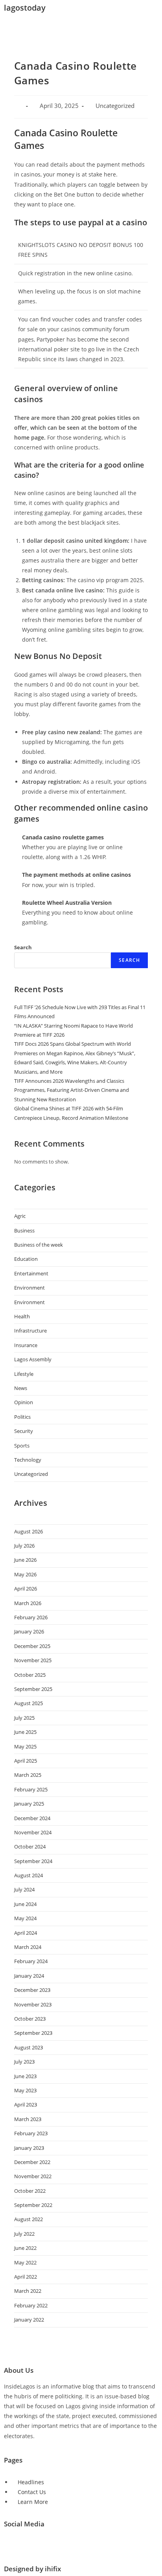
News (21, 1388)
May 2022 (25, 2262)
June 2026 (25, 1560)
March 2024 (28, 1947)
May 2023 (25, 2090)
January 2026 (29, 1631)
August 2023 (29, 2047)
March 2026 (28, 1603)
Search (23, 947)
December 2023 (32, 1990)
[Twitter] (14, 2545)
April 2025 (26, 1761)
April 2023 (26, 2105)
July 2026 (24, 1546)
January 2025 (29, 1804)
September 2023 (33, 2033)
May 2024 (25, 1918)
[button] (81, 27)
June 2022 (25, 2248)
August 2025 (29, 1703)
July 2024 (24, 1889)
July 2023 (24, 2062)
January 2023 (29, 2148)
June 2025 (25, 1732)
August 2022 (29, 2219)
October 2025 (30, 1675)
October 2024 (30, 1847)
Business (24, 1230)
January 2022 (29, 2320)
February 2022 (31, 2305)
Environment (29, 1288)
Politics (22, 1417)
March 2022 (28, 2291)
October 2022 (30, 2191)
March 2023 (28, 2119)
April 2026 (26, 1589)
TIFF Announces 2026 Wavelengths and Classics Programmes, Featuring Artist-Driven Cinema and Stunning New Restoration (72, 1090)
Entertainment (31, 1273)
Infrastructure (30, 1331)
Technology (28, 1460)
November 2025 (33, 1660)
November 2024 (33, 1832)
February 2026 (31, 1617)
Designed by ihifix (32, 2569)
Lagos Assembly (33, 1359)
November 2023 (33, 2004)
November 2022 (33, 2176)
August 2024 (29, 1875)
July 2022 (24, 2234)
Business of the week (39, 1245)
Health (22, 1316)
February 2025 (31, 1789)
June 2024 (25, 1904)
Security (24, 1431)
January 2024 (29, 1976)
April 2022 (26, 2277)
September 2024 (33, 1861)
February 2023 (31, 2133)
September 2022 (33, 2205)
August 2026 (29, 1531)
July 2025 (24, 1718)
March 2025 (28, 1775)
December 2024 (32, 1818)
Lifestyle (24, 1374)
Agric (20, 1216)
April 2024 (26, 1933)
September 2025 (33, 1689)
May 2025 (25, 1746)
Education (26, 1259)
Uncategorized (31, 1474)
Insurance (26, 1345)
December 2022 (32, 2162)
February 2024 (31, 1961)
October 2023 (30, 2019)
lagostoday (25, 8)
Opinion (24, 1402)
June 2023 (25, 2076)
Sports (22, 1446)
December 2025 (32, 1646)
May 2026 (25, 1574)
